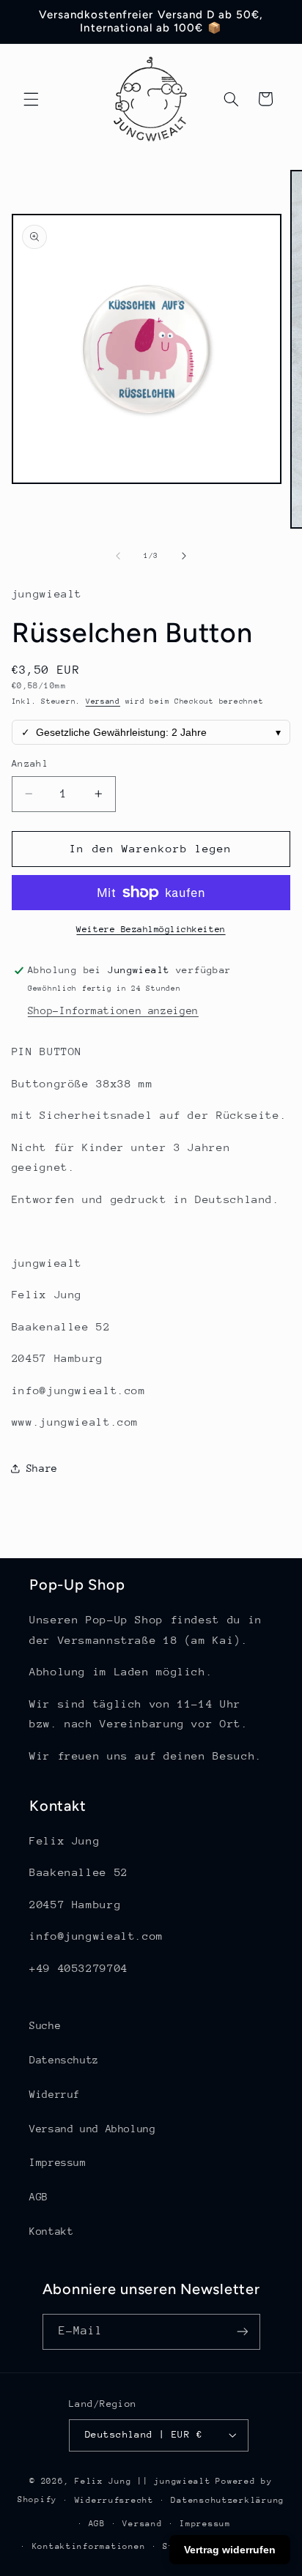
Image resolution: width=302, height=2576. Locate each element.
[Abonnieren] (242, 2332)
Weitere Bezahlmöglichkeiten (151, 929)
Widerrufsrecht (114, 2500)
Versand (103, 701)
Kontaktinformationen (89, 2546)
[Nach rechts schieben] (184, 556)
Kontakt (51, 2231)
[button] (31, 99)
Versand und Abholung (93, 2129)
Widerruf (55, 2094)
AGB (39, 2197)
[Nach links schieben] (118, 556)
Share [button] (42, 1468)
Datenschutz (64, 2060)
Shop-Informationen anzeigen (113, 1010)
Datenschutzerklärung (228, 2500)
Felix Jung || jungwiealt (143, 2481)
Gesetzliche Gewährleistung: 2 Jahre (151, 732)
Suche (45, 2025)
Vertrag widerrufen (230, 2550)
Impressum (58, 2162)
